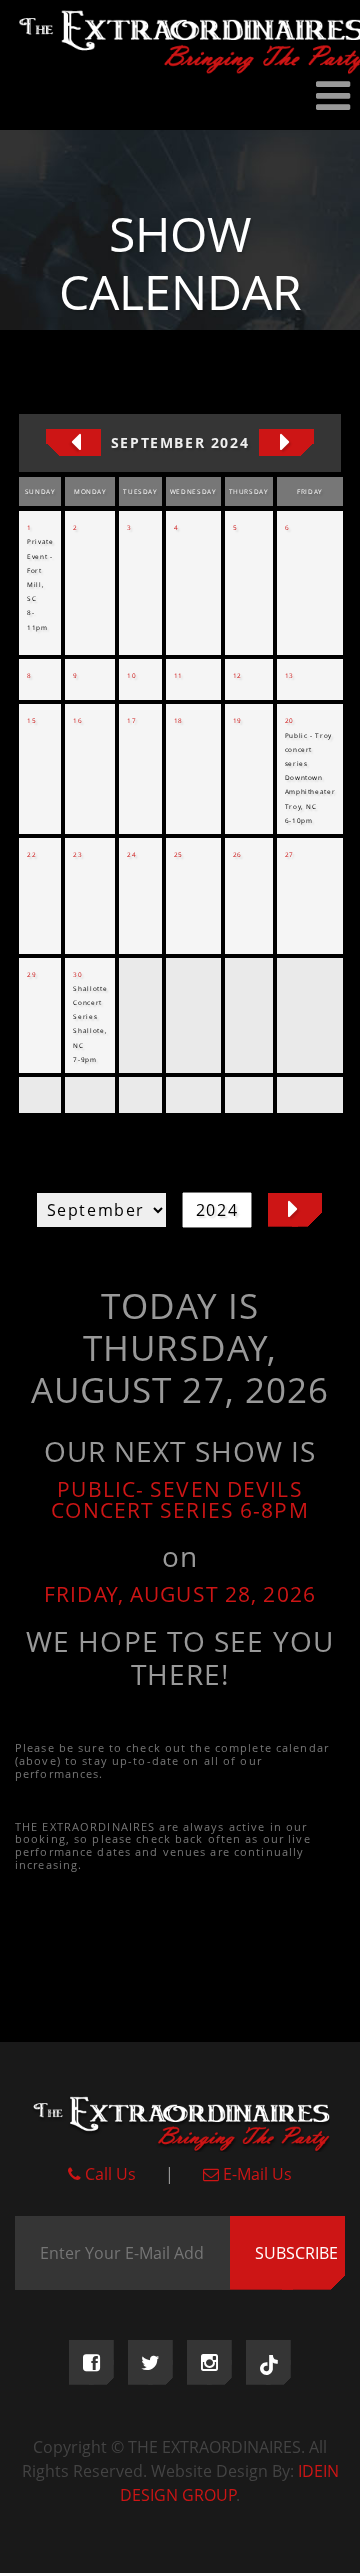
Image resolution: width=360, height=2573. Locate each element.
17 (131, 720)
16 (77, 720)
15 (31, 720)
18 (178, 720)
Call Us (108, 2174)
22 (31, 854)
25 (178, 854)
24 (131, 854)
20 (289, 720)
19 (237, 720)
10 (131, 675)
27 (289, 854)
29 (31, 974)
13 (289, 675)
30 (77, 974)
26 (237, 854)
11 (178, 675)
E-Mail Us (255, 2174)
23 (77, 854)
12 (237, 675)
